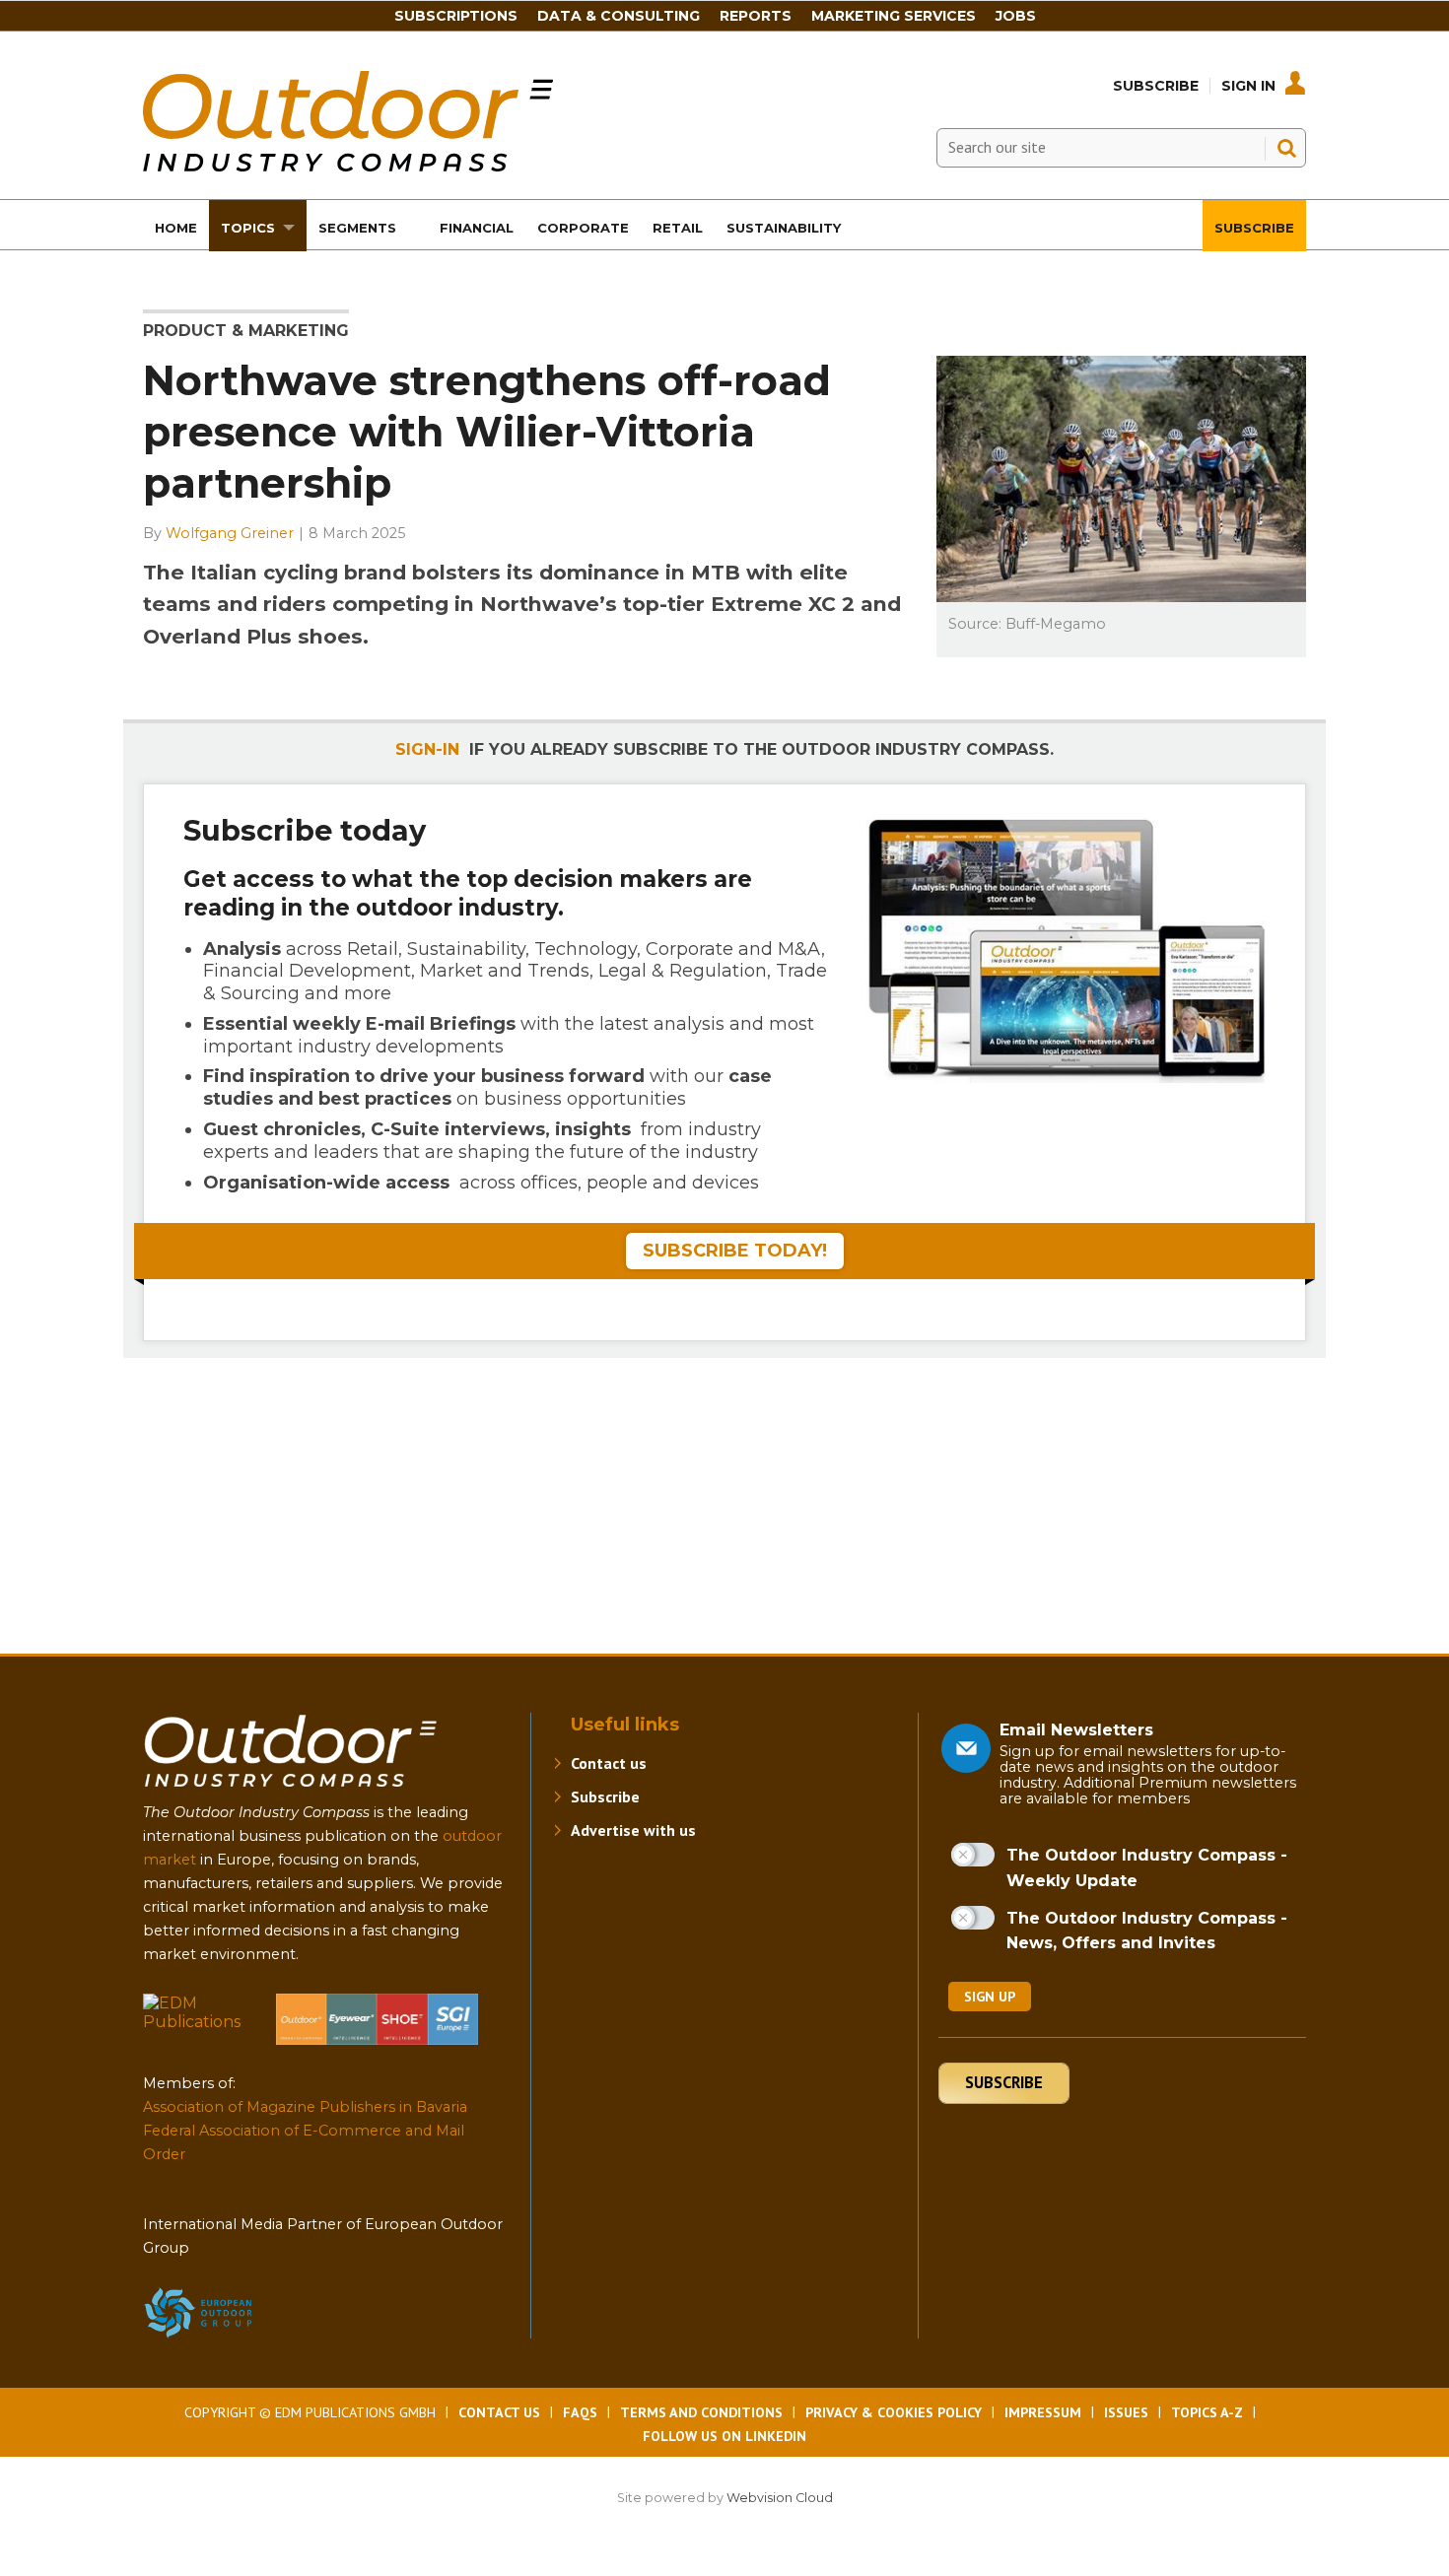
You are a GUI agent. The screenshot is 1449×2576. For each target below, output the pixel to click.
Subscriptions (456, 16)
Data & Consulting (619, 16)
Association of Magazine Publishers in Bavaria (305, 2107)
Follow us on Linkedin (724, 2436)
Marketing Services (894, 16)
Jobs (1016, 16)
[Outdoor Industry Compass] (348, 166)
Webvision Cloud (780, 2498)
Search (1286, 148)
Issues (1126, 2412)
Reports (756, 16)
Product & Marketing (246, 331)
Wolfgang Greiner (230, 533)
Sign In (1248, 86)
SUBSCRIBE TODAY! (735, 1251)
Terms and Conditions (701, 2412)
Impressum (1043, 2412)
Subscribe (1156, 86)
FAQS (580, 2412)
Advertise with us (633, 1830)
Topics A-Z (1207, 2412)
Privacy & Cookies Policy (894, 2412)
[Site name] (291, 1791)
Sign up (990, 1997)
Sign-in (427, 749)
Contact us (609, 1763)
